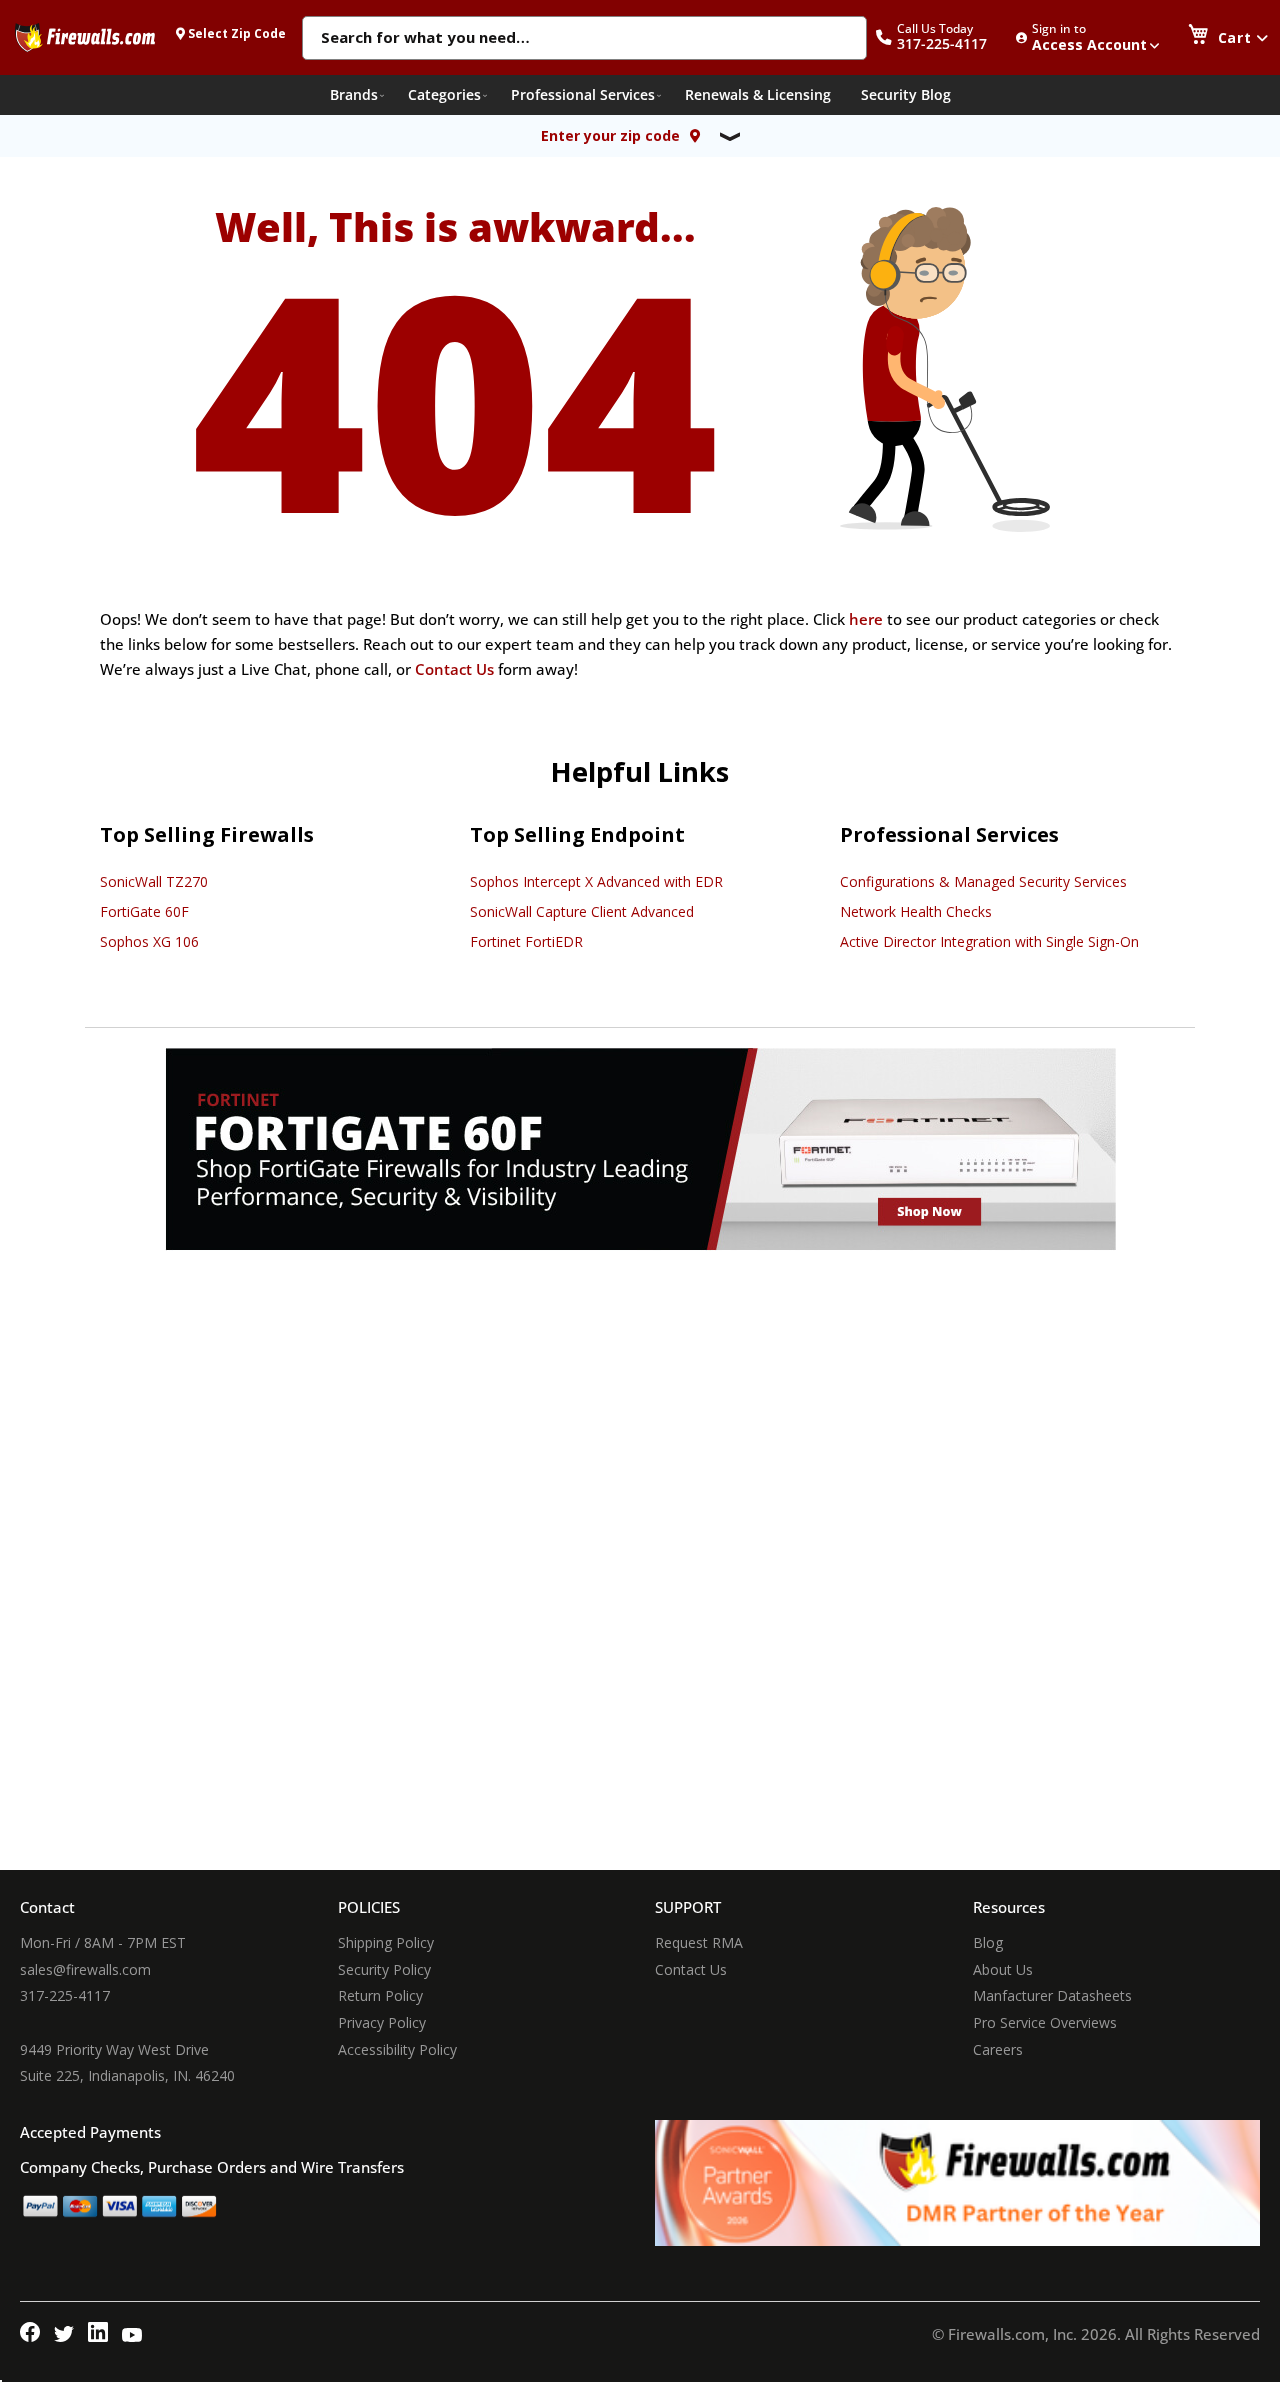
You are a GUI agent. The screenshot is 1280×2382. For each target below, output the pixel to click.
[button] (942, 37)
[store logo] (85, 37)
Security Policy (384, 1969)
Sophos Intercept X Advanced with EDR (596, 881)
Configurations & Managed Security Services (983, 881)
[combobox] (584, 39)
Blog (988, 1942)
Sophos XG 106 (149, 941)
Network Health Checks (916, 911)
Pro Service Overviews (1045, 2022)
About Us (1003, 1969)
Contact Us (454, 669)
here (866, 619)
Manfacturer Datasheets (1052, 1995)
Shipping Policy (386, 1942)
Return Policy (380, 1995)
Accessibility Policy (397, 2049)
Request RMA (699, 1942)
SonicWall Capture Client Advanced (582, 911)
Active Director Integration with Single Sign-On (989, 941)
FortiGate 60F (144, 911)
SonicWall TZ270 (154, 881)
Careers (998, 2049)
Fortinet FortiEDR (526, 941)
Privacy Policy (382, 2022)
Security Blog (906, 94)
